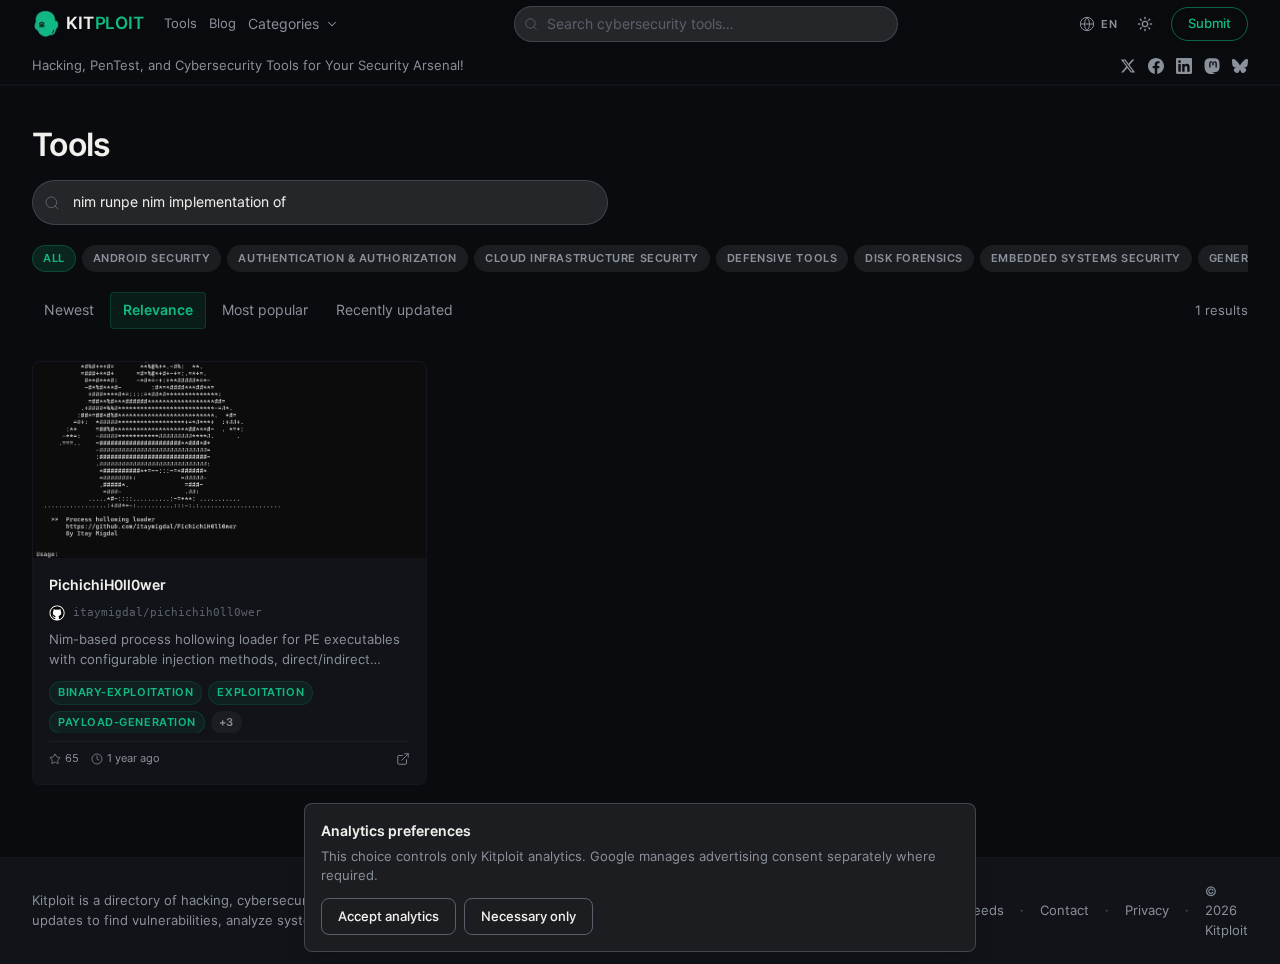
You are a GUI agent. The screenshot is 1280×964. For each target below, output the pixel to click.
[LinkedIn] (1184, 66)
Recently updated (394, 309)
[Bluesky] (1240, 66)
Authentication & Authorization (347, 258)
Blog (222, 23)
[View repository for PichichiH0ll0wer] (403, 759)
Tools (180, 23)
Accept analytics (388, 916)
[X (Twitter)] (1128, 66)
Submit (1209, 23)
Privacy (1147, 910)
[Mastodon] (1212, 66)
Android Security (152, 258)
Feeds (985, 910)
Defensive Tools (782, 258)
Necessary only (528, 916)
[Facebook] (1156, 66)
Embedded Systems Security (1086, 258)
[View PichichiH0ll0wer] (229, 460)
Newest (69, 309)
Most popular (265, 309)
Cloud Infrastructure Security (592, 258)
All (54, 258)
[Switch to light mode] (1145, 24)
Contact (1064, 910)
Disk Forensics (914, 258)
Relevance (158, 309)
